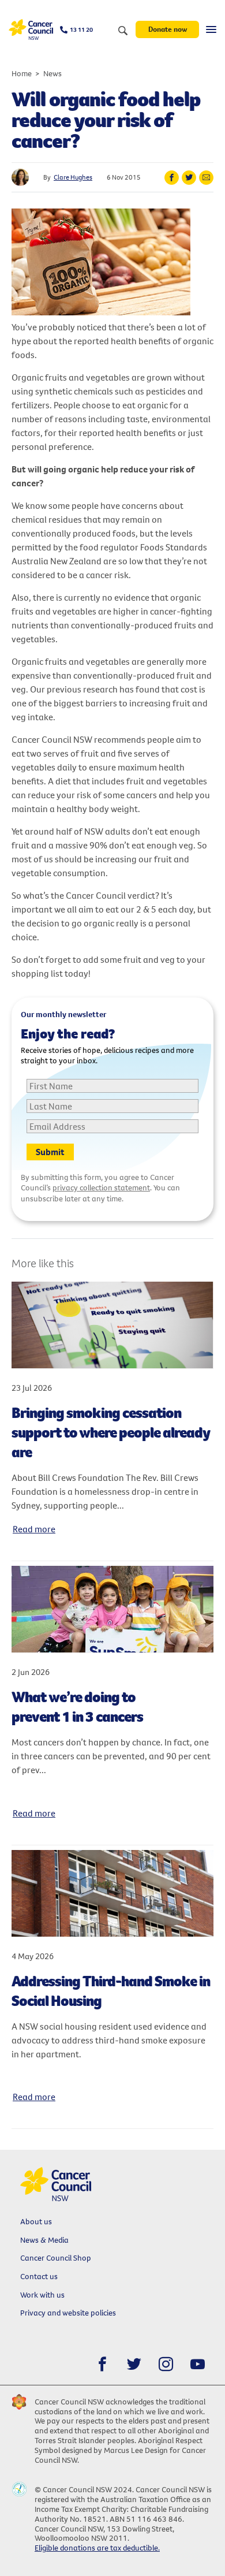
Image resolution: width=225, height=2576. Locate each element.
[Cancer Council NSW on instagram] (166, 2364)
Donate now (168, 29)
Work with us (42, 2295)
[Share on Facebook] (172, 178)
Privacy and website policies (68, 2313)
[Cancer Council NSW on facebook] (102, 2364)
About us (36, 2221)
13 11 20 (81, 29)
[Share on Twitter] (189, 178)
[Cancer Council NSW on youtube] (198, 2364)
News (52, 73)
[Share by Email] (206, 178)
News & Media (44, 2240)
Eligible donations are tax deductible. (97, 2548)
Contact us (39, 2276)
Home (22, 73)
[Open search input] (123, 31)
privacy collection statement (101, 1188)
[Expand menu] (211, 29)
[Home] (31, 30)
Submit (50, 1152)
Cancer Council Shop (56, 2258)
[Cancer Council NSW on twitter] (134, 2364)
